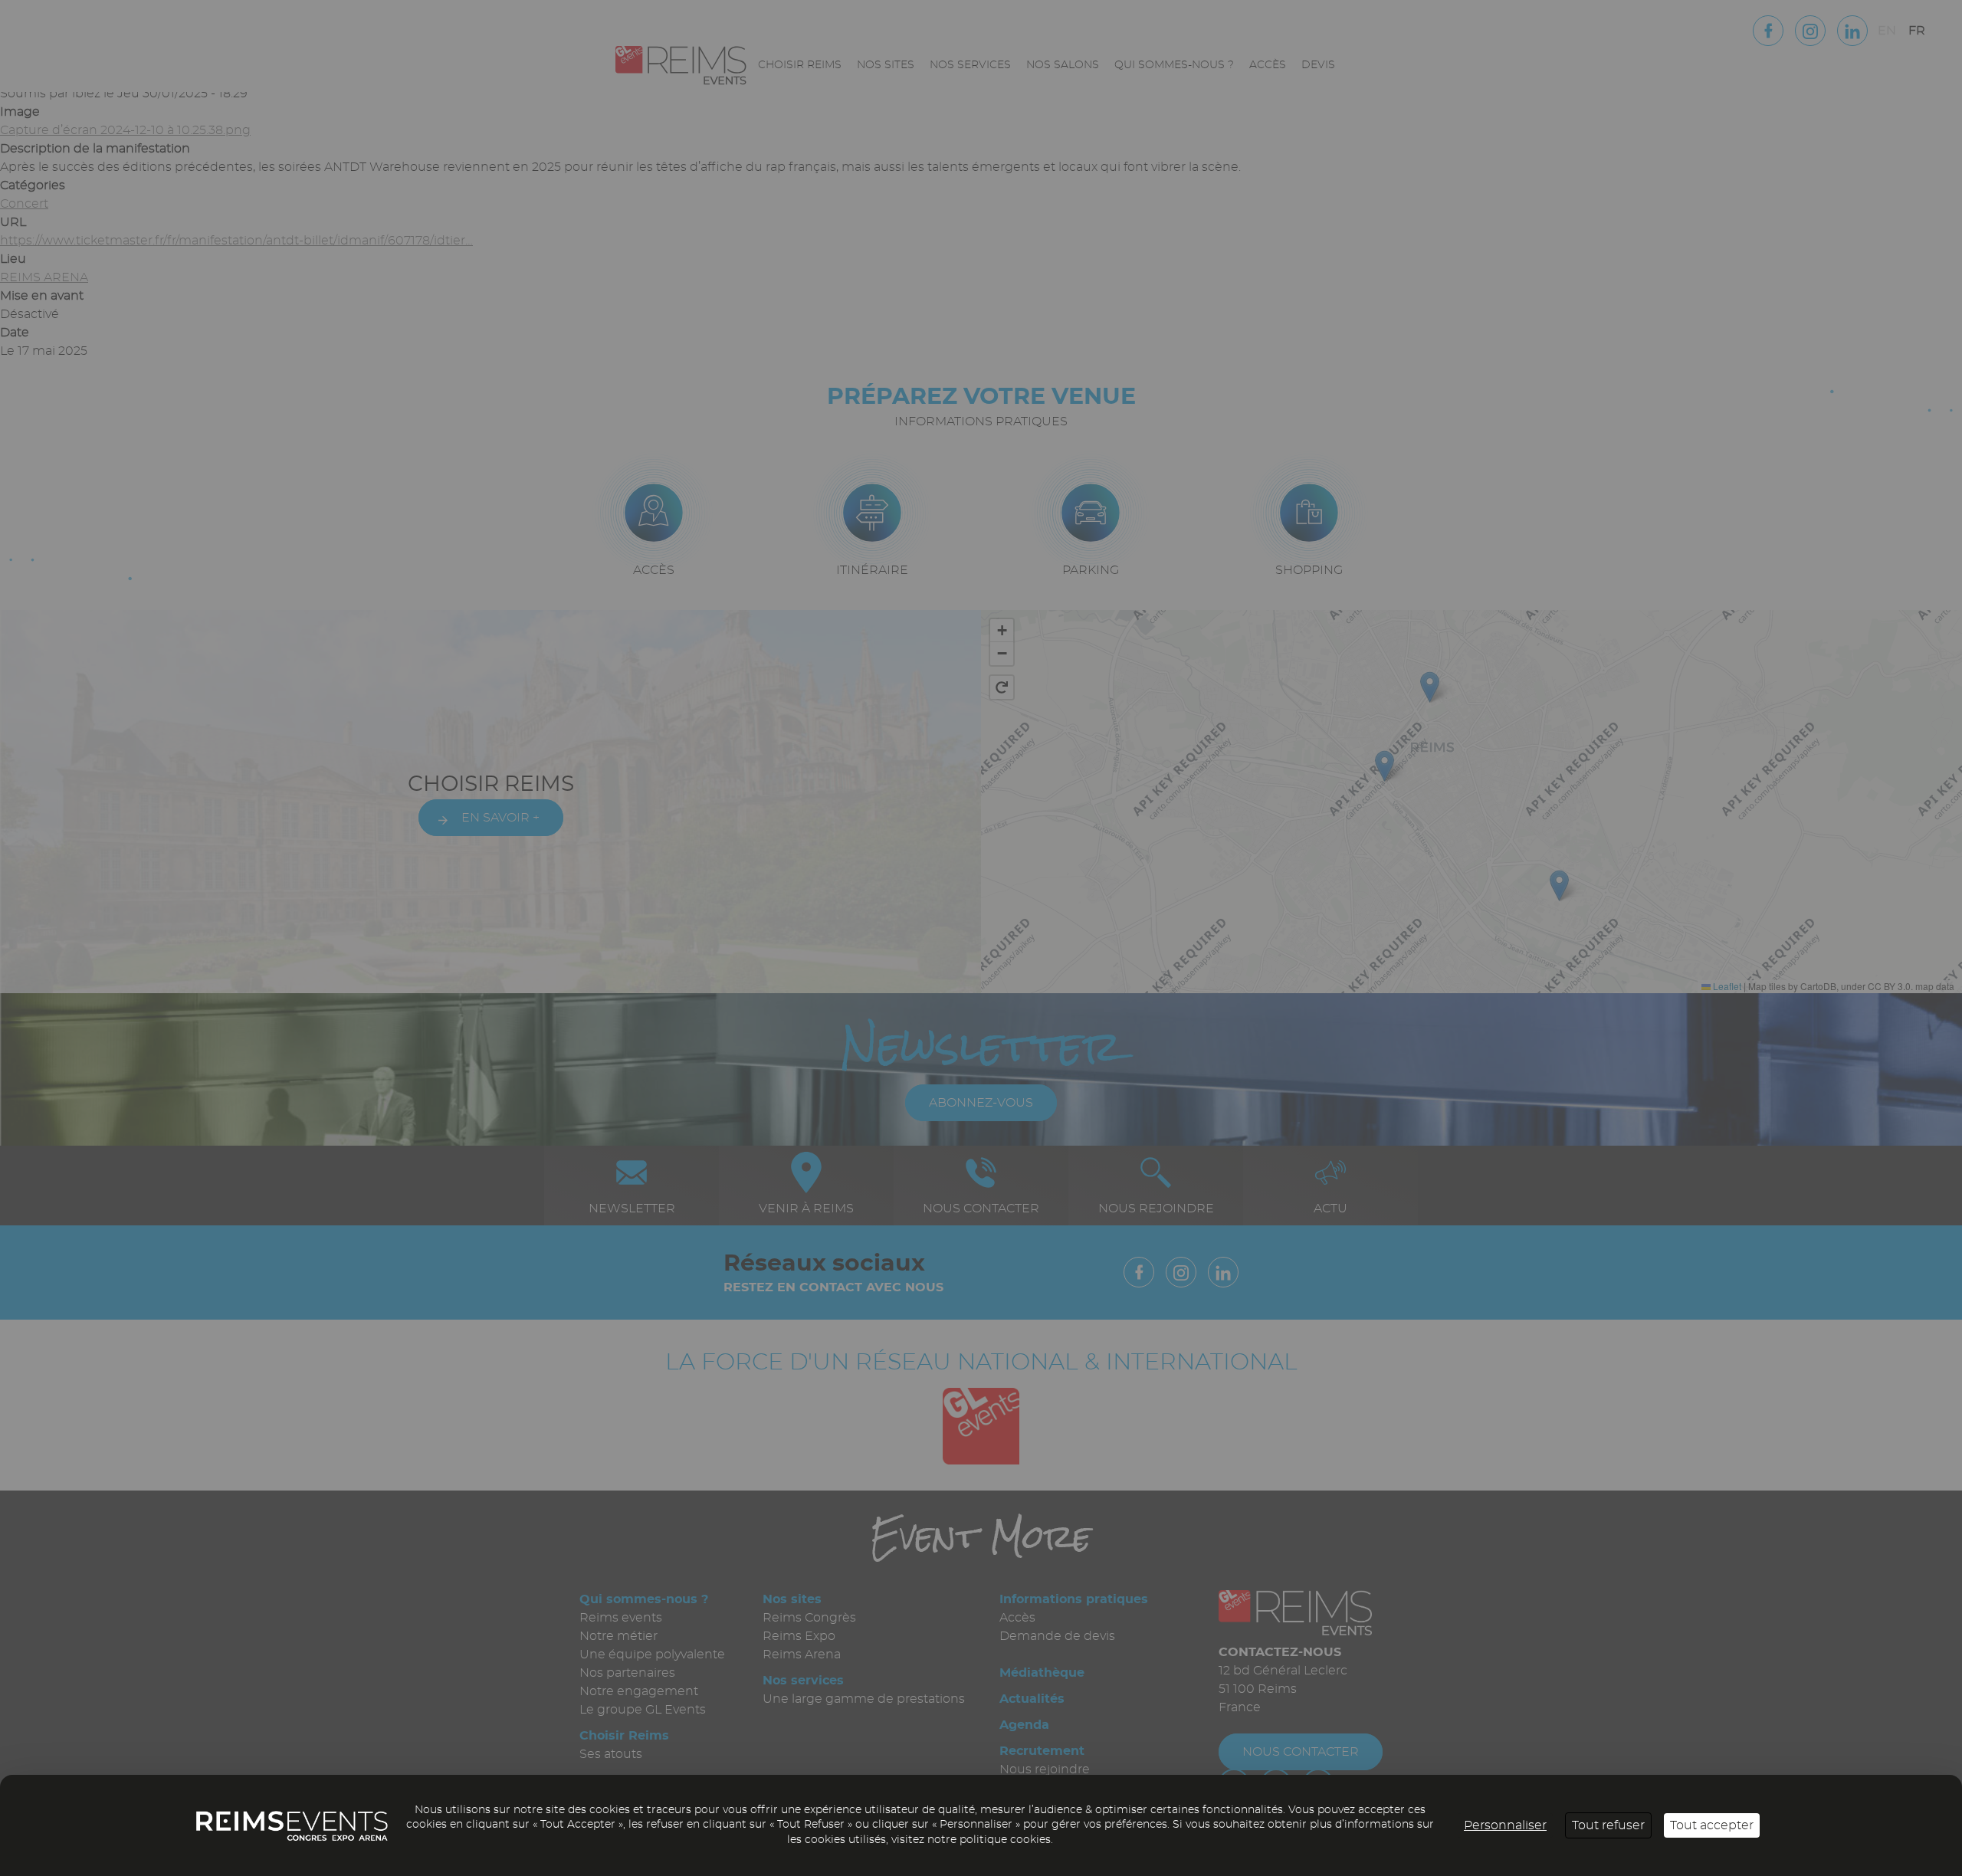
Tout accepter (1712, 1825)
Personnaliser (1505, 1825)
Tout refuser (1608, 1825)
